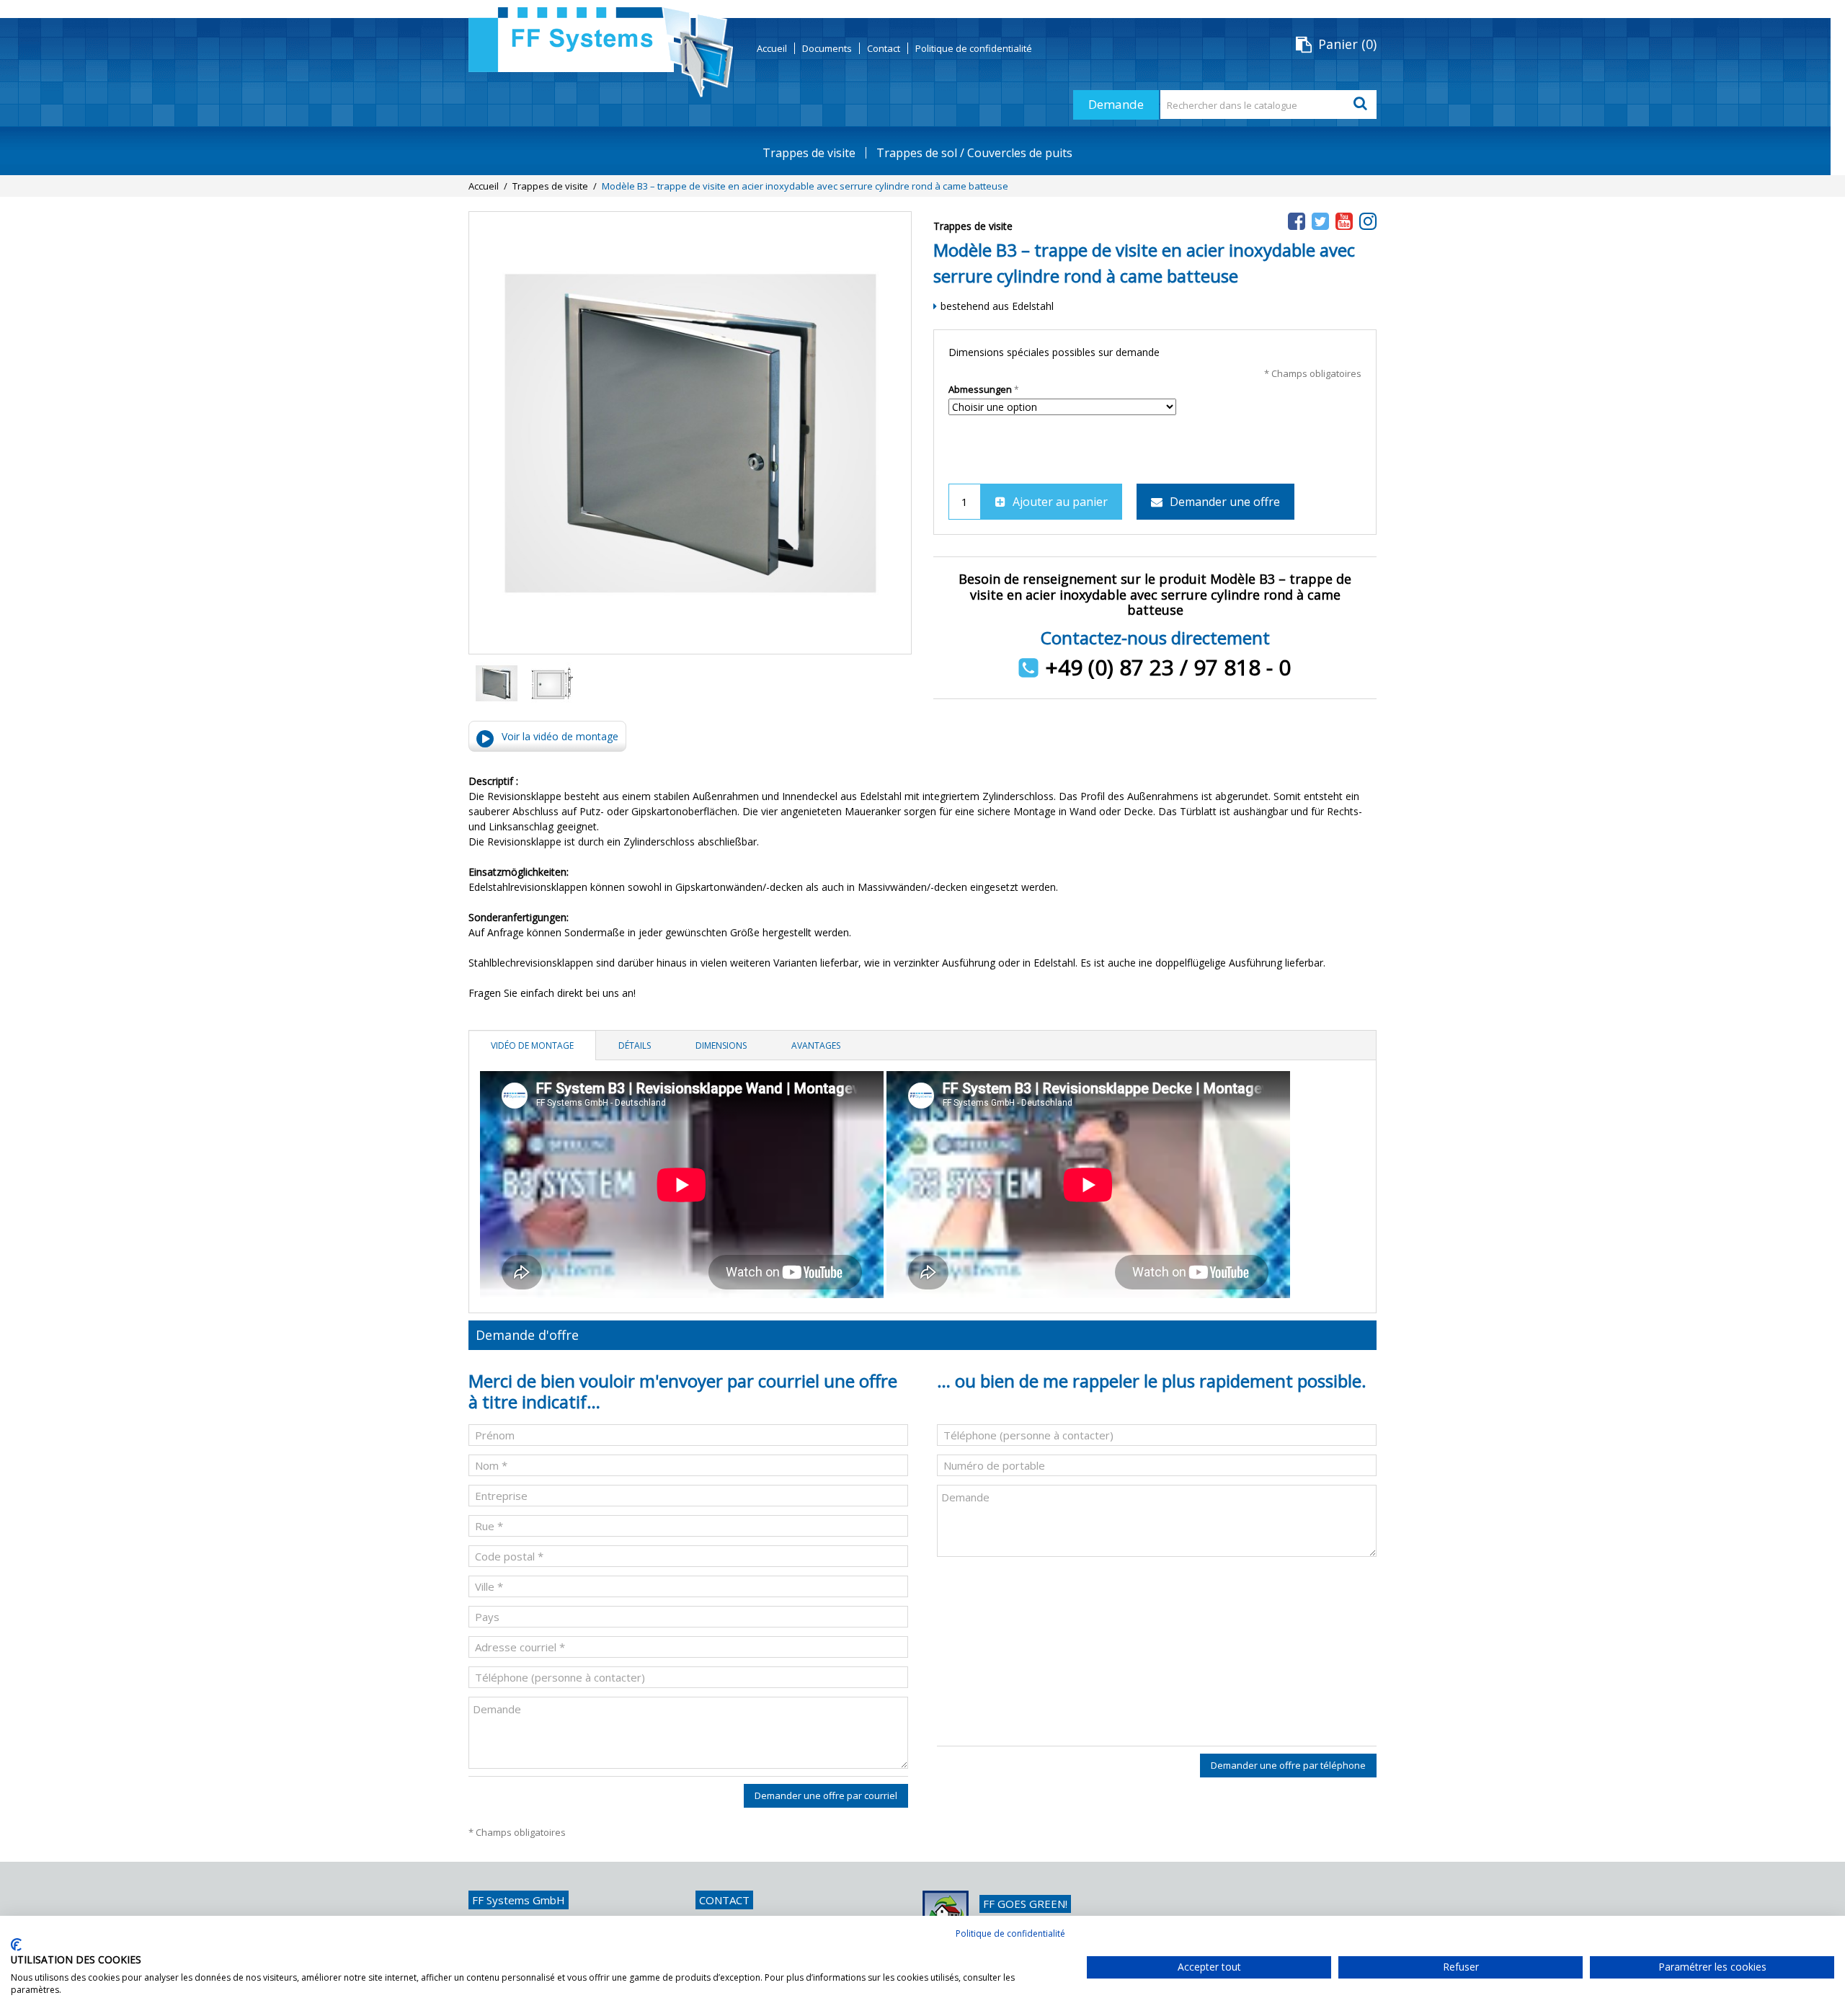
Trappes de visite (809, 153)
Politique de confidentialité (1010, 1933)
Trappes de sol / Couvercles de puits (974, 153)
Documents (827, 48)
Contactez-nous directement (1155, 638)
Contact (884, 48)
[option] (496, 685)
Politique (974, 48)
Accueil (772, 48)
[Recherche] (1362, 105)
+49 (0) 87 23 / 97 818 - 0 (1168, 667)
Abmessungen (980, 389)
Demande (1116, 104)
